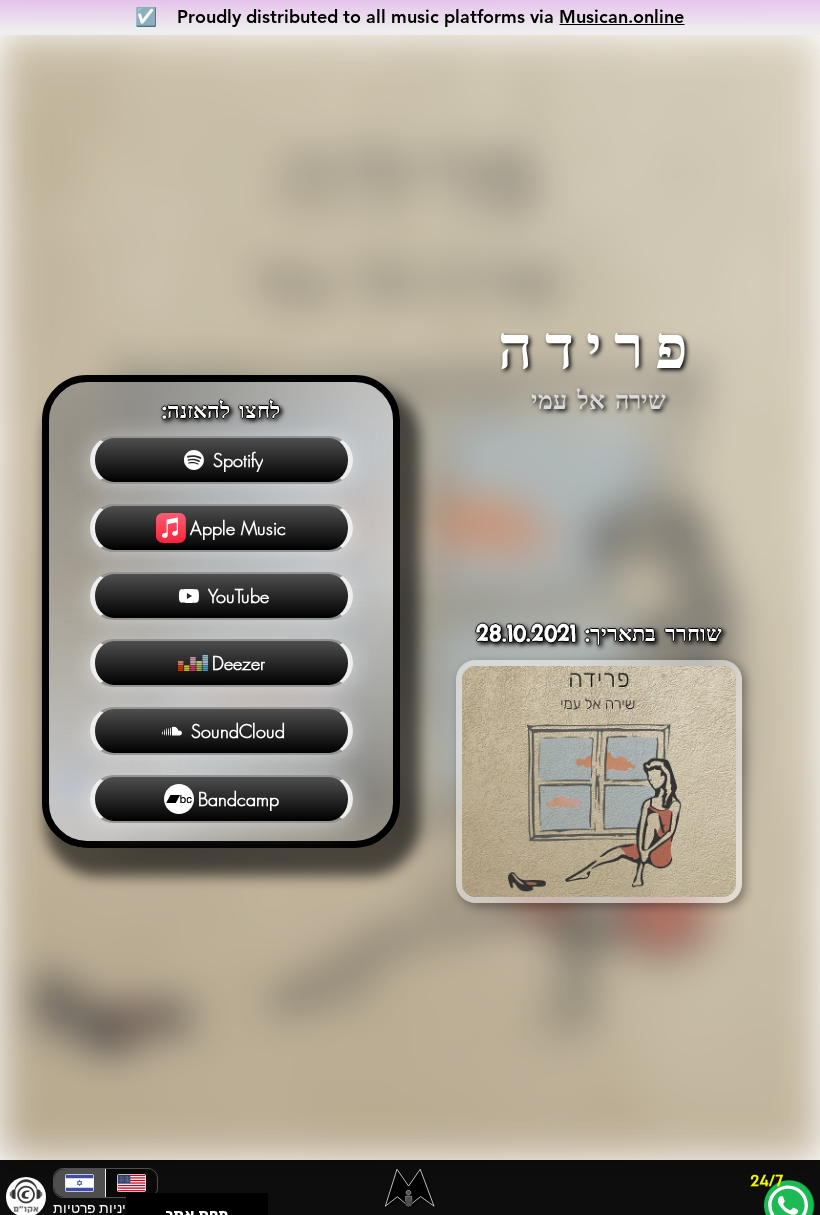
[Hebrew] (79, 1183)
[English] (131, 1183)
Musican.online (621, 16)
